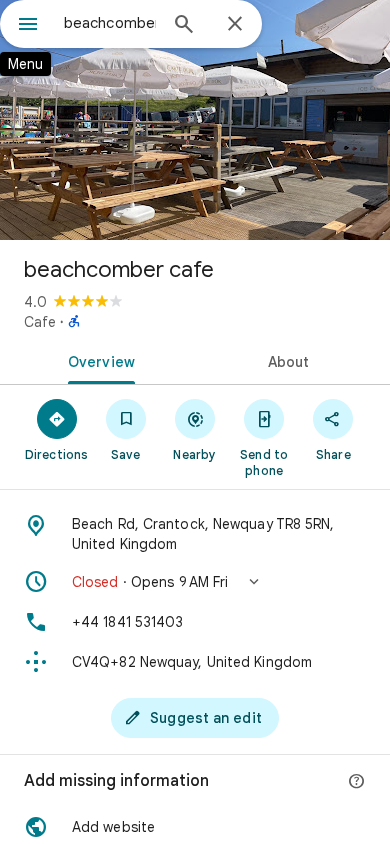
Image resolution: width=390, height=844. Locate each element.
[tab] (97, 360)
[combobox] (110, 23)
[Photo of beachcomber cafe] (195, 120)
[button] (195, 582)
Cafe (40, 322)
